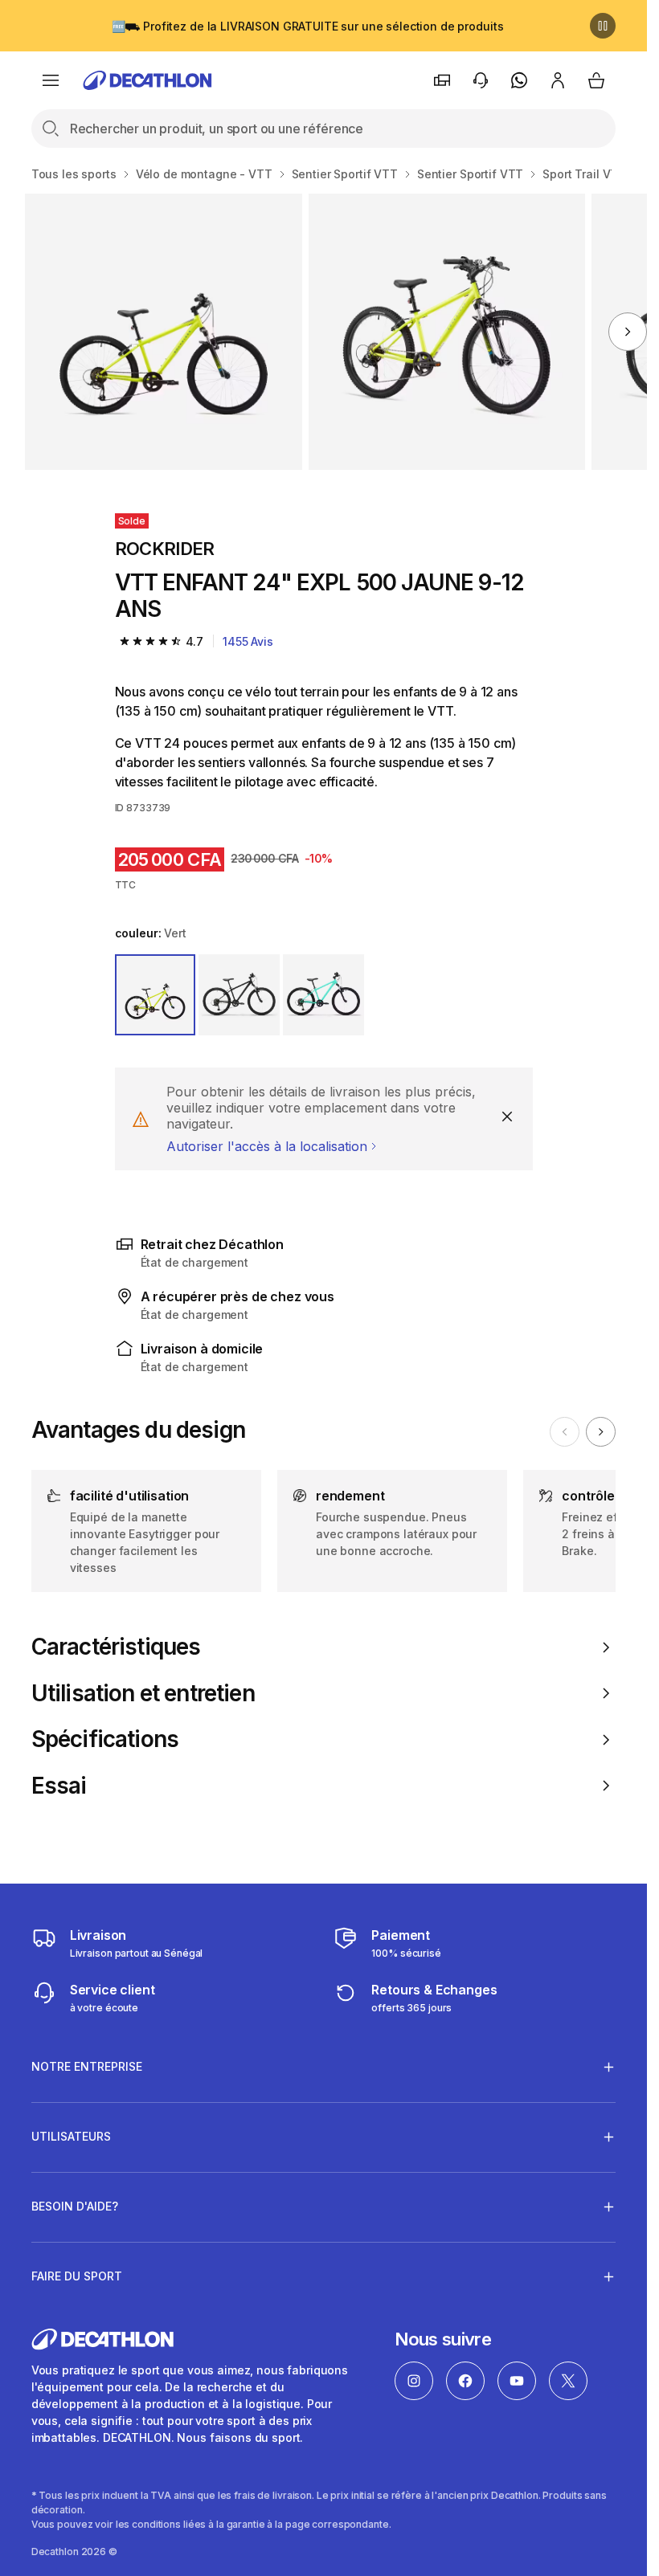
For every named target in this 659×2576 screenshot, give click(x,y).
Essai (59, 1786)
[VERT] (156, 995)
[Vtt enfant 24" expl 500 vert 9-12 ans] (163, 332)
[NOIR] (239, 995)
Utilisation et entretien (143, 1694)
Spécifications (105, 1739)
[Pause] (603, 26)
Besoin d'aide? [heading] (75, 2206)
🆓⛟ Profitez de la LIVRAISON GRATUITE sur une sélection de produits (308, 26)
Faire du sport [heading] (77, 2276)
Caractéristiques (116, 1647)
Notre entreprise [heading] (87, 2066)
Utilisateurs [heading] (71, 2136)
